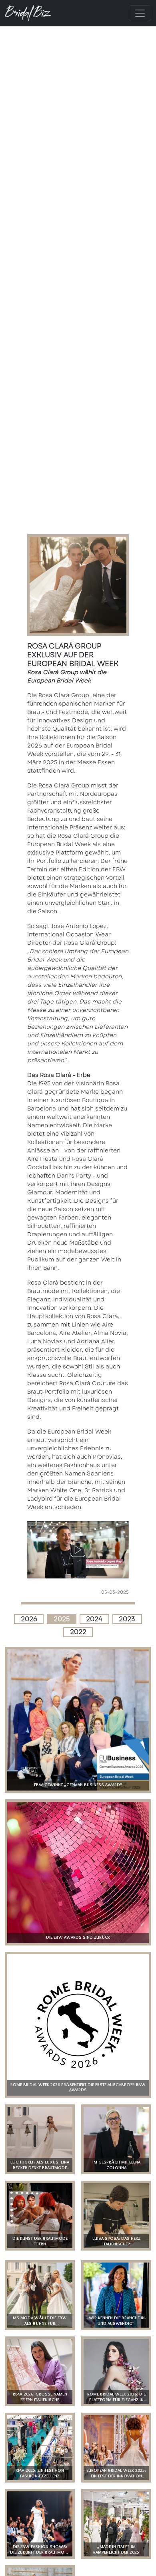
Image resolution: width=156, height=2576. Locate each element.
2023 (127, 1619)
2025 (62, 1619)
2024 (94, 1619)
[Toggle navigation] (140, 13)
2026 (29, 1619)
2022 (78, 1632)
